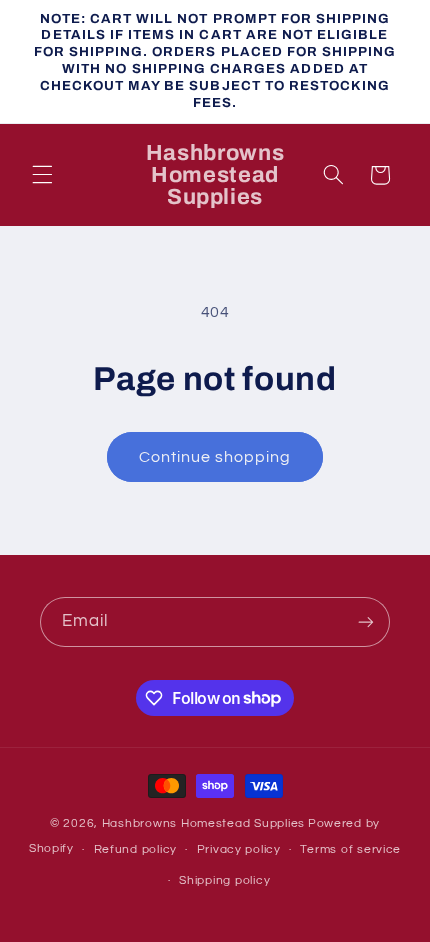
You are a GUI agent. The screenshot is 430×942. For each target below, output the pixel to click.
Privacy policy (239, 849)
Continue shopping (215, 457)
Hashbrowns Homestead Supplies (203, 823)
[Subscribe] (366, 621)
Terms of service (350, 849)
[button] (42, 175)
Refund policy (136, 849)
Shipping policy (224, 880)
